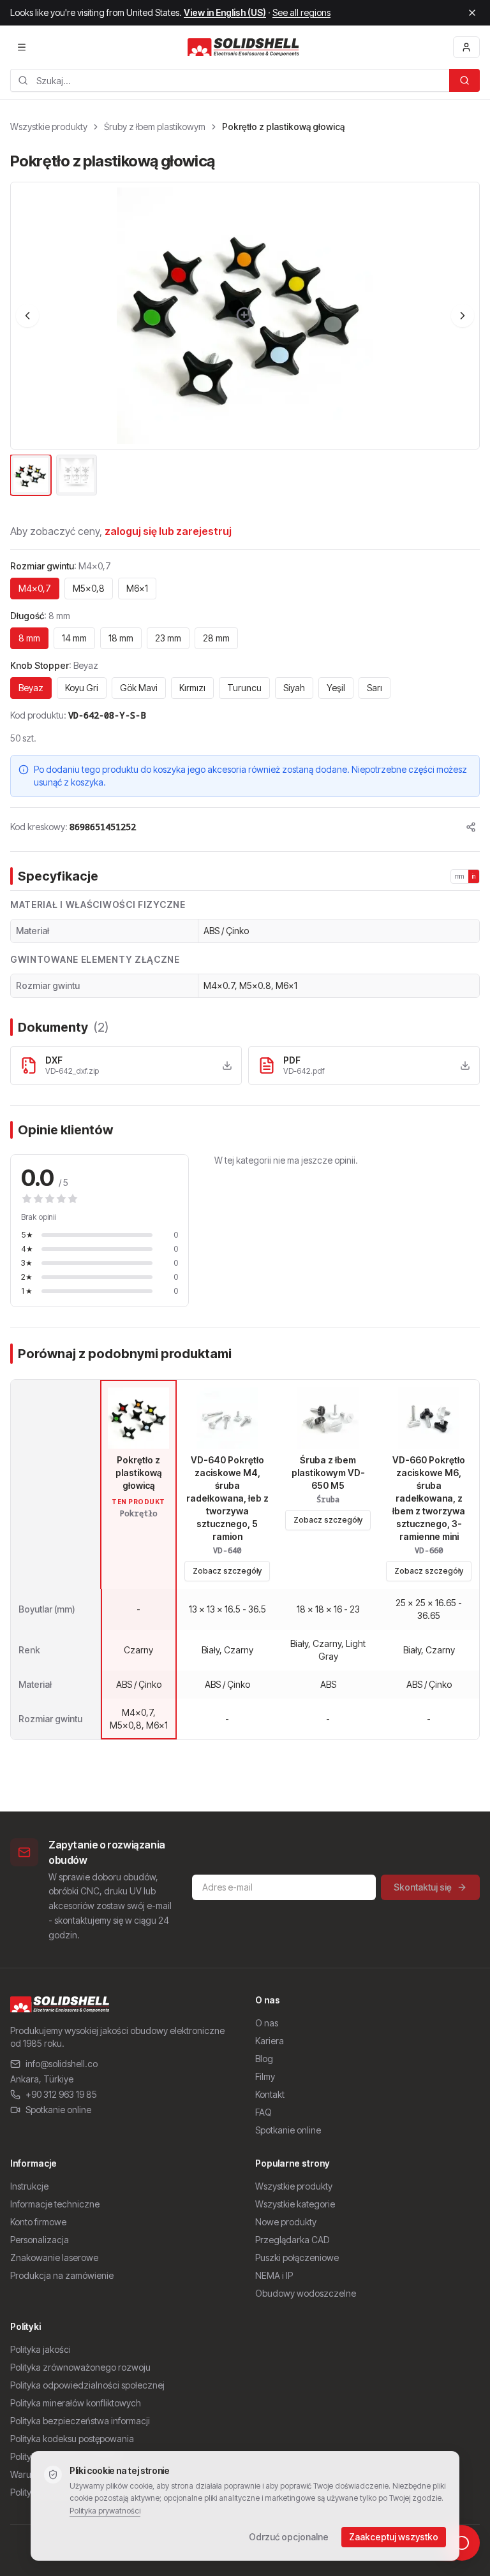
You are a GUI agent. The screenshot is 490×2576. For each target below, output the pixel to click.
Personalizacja (40, 2240)
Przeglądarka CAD (292, 2240)
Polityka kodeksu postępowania (72, 2439)
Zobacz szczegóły (227, 1571)
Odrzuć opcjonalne (289, 2537)
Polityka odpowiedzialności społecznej (87, 2385)
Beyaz (31, 688)
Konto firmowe (38, 2222)
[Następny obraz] (463, 316)
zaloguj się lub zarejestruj (168, 531)
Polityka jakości (41, 2349)
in (474, 876)
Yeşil (336, 688)
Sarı (375, 688)
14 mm (74, 638)
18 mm (121, 638)
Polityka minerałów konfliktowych (76, 2403)
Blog (264, 2059)
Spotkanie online (58, 2110)
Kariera (270, 2041)
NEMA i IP (274, 2275)
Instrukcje (29, 2186)
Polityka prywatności (105, 2511)
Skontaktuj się (423, 1887)
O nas (267, 2023)
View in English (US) (225, 12)
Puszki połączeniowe (297, 2258)
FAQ (264, 2112)
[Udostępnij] (471, 827)
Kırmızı (192, 688)
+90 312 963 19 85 (61, 2094)
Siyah (294, 688)
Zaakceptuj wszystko (394, 2537)
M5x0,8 (89, 588)
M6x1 (137, 588)
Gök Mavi (139, 688)
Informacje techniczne (55, 2204)
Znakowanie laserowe (54, 2258)
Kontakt (270, 2094)
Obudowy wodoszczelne (306, 2293)
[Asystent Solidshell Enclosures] (462, 2543)
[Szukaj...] (464, 80)
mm (460, 876)
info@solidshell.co (62, 2064)
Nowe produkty (286, 2222)
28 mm (216, 638)
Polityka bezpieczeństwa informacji (80, 2421)
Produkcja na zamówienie (62, 2275)
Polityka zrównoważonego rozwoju (80, 2367)
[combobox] (230, 80)
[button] (245, 316)
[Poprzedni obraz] (27, 316)
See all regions (301, 12)
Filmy (265, 2076)
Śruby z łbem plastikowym (155, 127)
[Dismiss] (472, 13)
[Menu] (22, 47)
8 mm (29, 638)
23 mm (168, 638)
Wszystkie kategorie (295, 2204)
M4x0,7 (35, 588)
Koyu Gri (82, 688)
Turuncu (244, 688)
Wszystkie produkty (49, 127)
